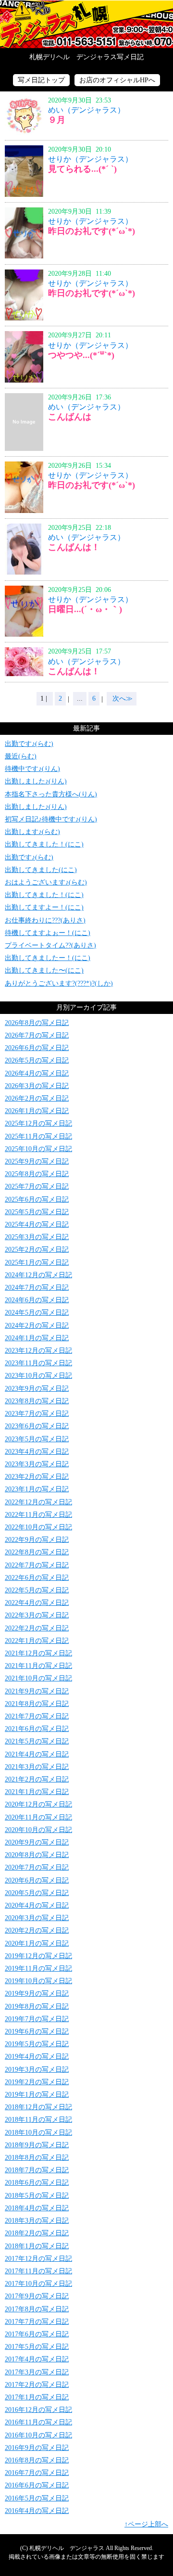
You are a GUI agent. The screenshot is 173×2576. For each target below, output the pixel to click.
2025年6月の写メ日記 (37, 1199)
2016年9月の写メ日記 (37, 2448)
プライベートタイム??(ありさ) (50, 945)
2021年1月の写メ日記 (37, 1792)
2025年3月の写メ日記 (37, 1237)
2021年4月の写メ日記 (37, 1754)
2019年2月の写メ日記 (37, 2082)
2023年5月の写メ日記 (37, 1439)
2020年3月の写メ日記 (37, 1918)
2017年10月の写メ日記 (38, 2284)
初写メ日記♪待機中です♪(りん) (51, 819)
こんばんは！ (74, 547)
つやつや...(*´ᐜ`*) (81, 355)
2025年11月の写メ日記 (38, 1136)
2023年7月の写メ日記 (37, 1414)
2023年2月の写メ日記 (37, 1477)
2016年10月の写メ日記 (38, 2435)
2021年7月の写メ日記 (37, 1716)
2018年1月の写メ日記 (37, 2246)
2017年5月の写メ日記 (37, 2347)
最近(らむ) (21, 756)
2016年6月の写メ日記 (37, 2485)
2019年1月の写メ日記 (37, 2095)
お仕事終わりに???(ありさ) (45, 920)
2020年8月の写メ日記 (37, 1855)
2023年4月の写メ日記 (37, 1452)
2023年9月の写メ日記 (37, 1389)
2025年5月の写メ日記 (37, 1212)
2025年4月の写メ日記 (37, 1224)
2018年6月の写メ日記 (37, 2183)
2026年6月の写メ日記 (37, 1048)
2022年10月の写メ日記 (38, 1527)
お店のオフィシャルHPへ (117, 80)
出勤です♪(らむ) (29, 744)
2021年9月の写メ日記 (37, 1691)
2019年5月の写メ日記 (37, 2044)
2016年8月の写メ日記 (37, 2460)
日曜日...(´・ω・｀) (85, 609)
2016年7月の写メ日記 (37, 2473)
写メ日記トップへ (86, 24)
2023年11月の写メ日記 (38, 1363)
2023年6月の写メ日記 (37, 1426)
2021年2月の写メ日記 (37, 1779)
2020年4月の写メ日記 (37, 1905)
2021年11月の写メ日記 (38, 1666)
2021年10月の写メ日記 (38, 1678)
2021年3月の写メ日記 (37, 1767)
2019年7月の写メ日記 (37, 2019)
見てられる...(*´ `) (82, 169)
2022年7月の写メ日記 (37, 1565)
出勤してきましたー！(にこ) (48, 958)
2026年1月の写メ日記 (37, 1111)
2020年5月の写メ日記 (37, 1893)
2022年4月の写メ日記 (37, 1603)
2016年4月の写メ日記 (37, 2511)
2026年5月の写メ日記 (37, 1060)
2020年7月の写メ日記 (37, 1867)
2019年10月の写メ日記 (38, 1981)
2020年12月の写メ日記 (38, 1804)
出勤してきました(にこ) (41, 870)
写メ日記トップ (41, 80)
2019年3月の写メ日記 (37, 2070)
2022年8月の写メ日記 (37, 1552)
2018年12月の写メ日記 (38, 2107)
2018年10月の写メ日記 (38, 2133)
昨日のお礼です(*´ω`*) (92, 231)
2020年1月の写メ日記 (37, 1943)
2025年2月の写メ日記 (37, 1250)
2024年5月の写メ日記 (37, 1313)
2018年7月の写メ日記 (37, 2170)
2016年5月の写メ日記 (37, 2498)
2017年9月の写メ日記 (37, 2296)
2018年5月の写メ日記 (37, 2196)
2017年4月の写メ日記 (37, 2359)
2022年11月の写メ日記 (38, 1515)
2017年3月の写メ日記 (37, 2372)
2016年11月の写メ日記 (38, 2422)
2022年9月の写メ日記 (37, 1540)
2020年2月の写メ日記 (37, 1930)
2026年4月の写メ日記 (37, 1073)
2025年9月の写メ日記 (37, 1161)
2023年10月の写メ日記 (38, 1376)
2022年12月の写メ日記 (38, 1502)
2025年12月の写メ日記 (38, 1123)
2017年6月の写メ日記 (37, 2334)
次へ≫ (122, 698)
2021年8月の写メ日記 (37, 1704)
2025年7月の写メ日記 (37, 1186)
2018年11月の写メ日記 (38, 2120)
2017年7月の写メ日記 (37, 2322)
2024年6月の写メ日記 (37, 1300)
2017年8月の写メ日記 (37, 2309)
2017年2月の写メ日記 (37, 2385)
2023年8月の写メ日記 (37, 1401)
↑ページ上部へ (146, 2524)
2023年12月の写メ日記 (38, 1351)
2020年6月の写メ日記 (37, 1880)
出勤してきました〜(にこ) (44, 970)
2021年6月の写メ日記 (37, 1729)
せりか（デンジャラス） (90, 159)
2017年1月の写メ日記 (37, 2397)
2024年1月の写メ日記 (37, 1338)
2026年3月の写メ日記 (37, 1086)
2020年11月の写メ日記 (38, 1817)
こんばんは (70, 417)
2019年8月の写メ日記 (37, 2006)
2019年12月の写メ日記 (38, 1956)
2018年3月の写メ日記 (37, 2221)
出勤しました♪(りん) (36, 781)
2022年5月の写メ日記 (37, 1590)
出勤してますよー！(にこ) (44, 907)
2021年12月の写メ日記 (38, 1653)
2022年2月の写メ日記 (37, 1628)
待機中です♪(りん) (32, 769)
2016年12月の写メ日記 (38, 2410)
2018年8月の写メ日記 (37, 2158)
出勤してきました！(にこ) (44, 844)
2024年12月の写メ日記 (38, 1275)
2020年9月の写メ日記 (37, 1842)
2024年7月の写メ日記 (37, 1288)
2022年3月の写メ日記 (37, 1615)
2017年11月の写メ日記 (38, 2271)
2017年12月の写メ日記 (38, 2259)
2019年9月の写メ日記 (37, 1993)
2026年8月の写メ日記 (37, 1023)
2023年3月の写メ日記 (37, 1464)
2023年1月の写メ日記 (37, 1489)
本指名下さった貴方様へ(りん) (51, 794)
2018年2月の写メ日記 (37, 2233)
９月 (57, 120)
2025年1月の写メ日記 (37, 1262)
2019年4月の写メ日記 (37, 2057)
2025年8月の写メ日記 (37, 1174)
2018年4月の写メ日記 (37, 2208)
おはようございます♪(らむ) (46, 882)
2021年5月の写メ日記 (37, 1741)
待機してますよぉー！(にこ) (48, 933)
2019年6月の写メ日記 (37, 2031)
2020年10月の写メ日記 (38, 1830)
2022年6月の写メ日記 (37, 1578)
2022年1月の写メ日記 (37, 1641)
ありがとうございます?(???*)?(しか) (59, 983)
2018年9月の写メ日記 (37, 2145)
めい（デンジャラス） (86, 110)
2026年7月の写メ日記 (37, 1035)
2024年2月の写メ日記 (37, 1326)
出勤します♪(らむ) (32, 832)
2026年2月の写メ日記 (37, 1098)
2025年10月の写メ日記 (38, 1149)
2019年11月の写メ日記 (38, 1968)
